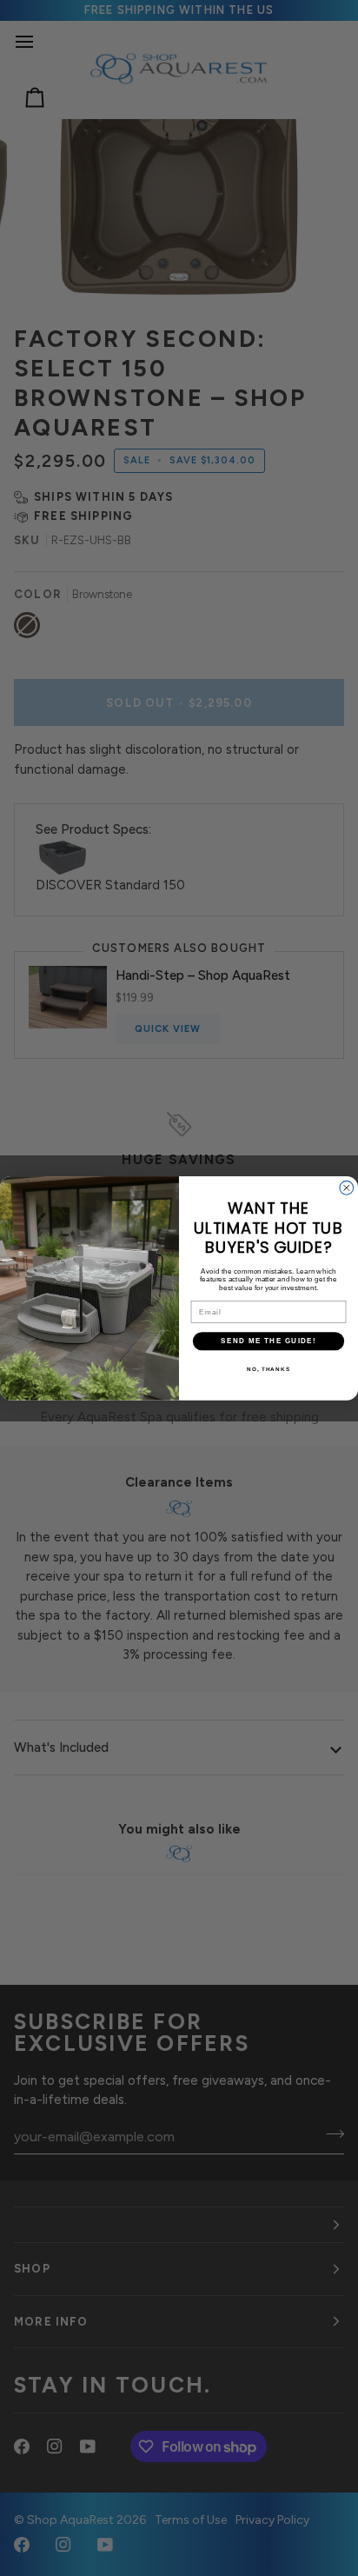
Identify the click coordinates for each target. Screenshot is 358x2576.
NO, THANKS (268, 1368)
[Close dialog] (347, 1188)
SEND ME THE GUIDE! (268, 1340)
